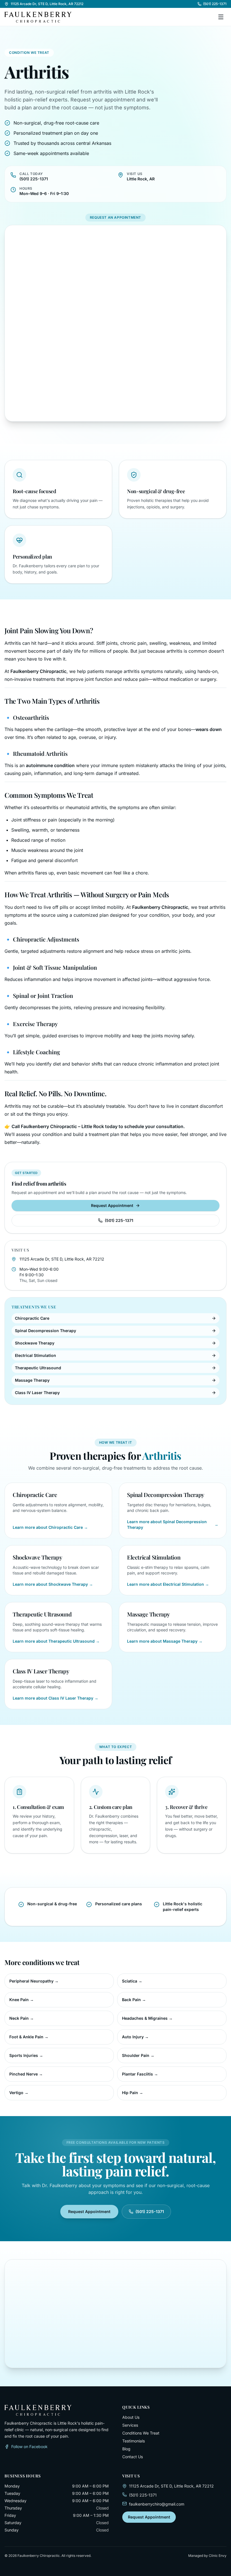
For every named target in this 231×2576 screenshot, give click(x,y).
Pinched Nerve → (26, 2074)
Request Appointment (112, 1205)
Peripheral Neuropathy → (34, 1981)
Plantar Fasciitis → (140, 2074)
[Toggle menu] (221, 17)
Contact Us (133, 2457)
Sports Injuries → (26, 2055)
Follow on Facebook (29, 2447)
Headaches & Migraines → (147, 2018)
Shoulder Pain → (138, 2055)
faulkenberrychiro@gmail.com (157, 2504)
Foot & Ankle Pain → (29, 2037)
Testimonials (134, 2441)
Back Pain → (134, 2000)
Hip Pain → (133, 2093)
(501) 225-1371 (215, 4)
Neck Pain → (22, 2018)
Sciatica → (132, 1981)
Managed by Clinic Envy (207, 2556)
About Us (131, 2417)
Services (130, 2425)
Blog (126, 2449)
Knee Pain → (22, 2000)
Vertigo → (19, 2093)
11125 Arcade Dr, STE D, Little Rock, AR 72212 (47, 4)
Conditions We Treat (141, 2433)
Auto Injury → (135, 2037)
